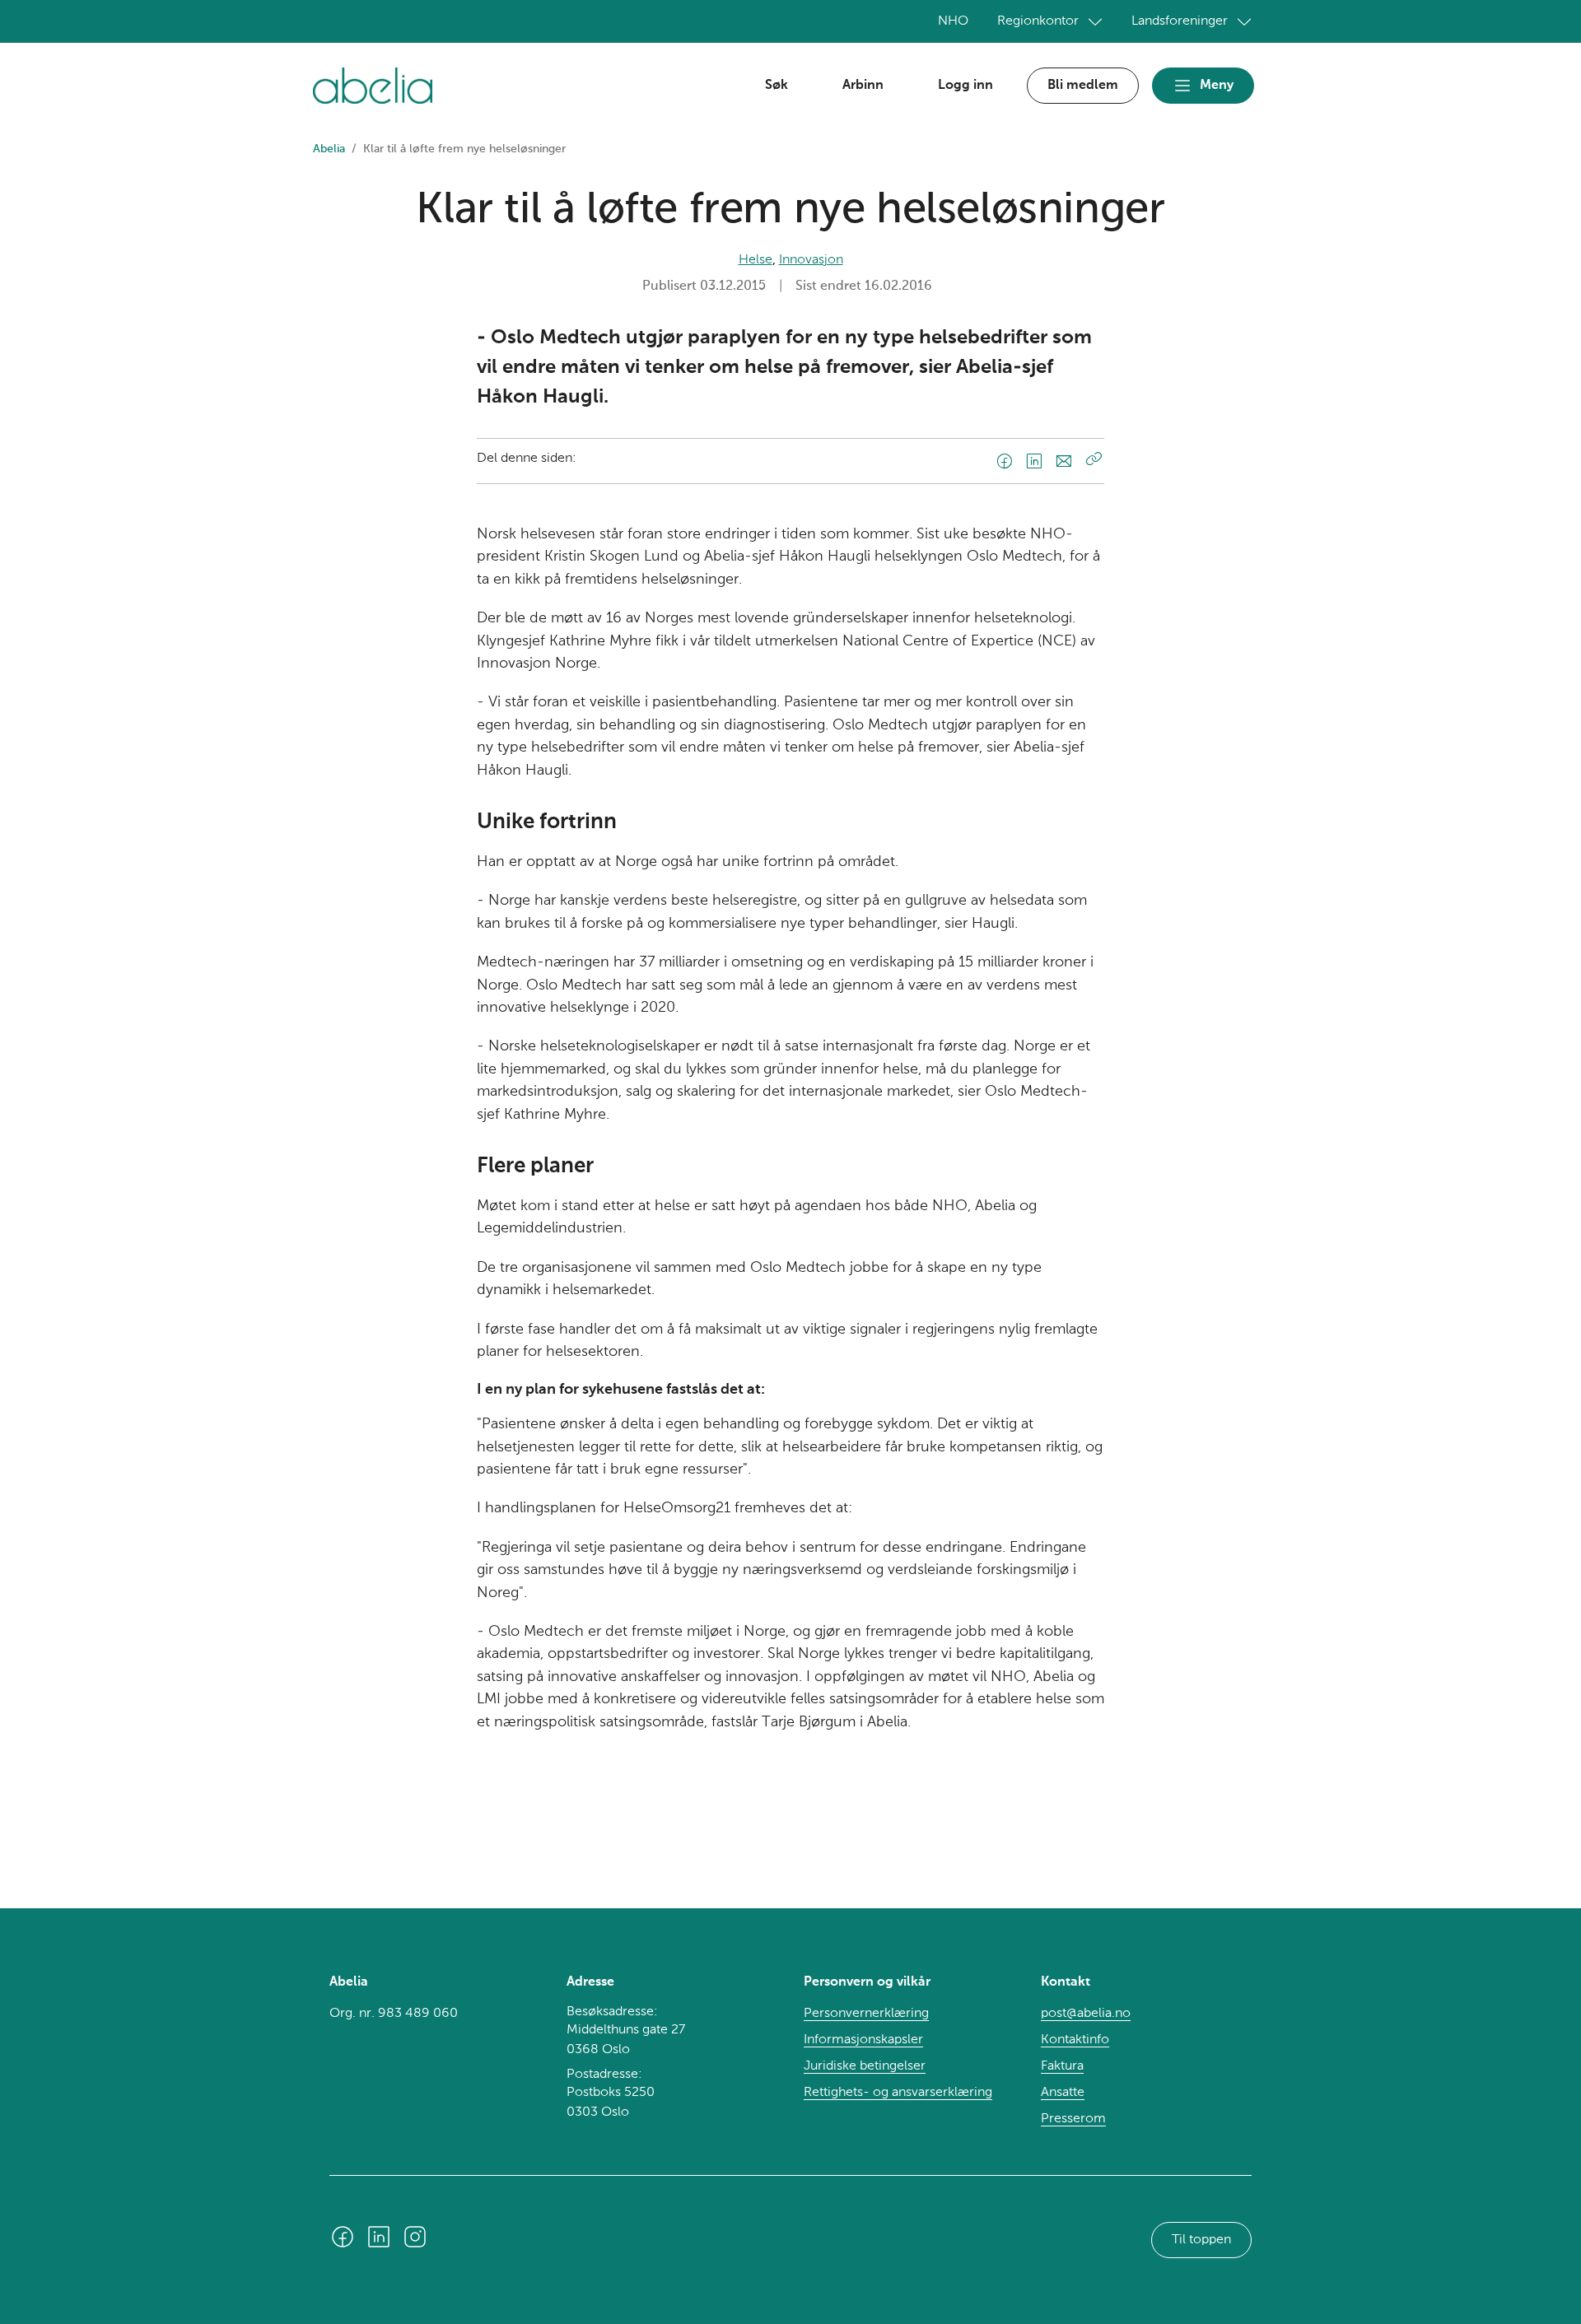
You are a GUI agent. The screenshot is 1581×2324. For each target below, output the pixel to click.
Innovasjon (811, 260)
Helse (756, 260)
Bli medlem (1083, 86)
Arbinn (863, 86)
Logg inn (965, 86)
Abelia (329, 149)
